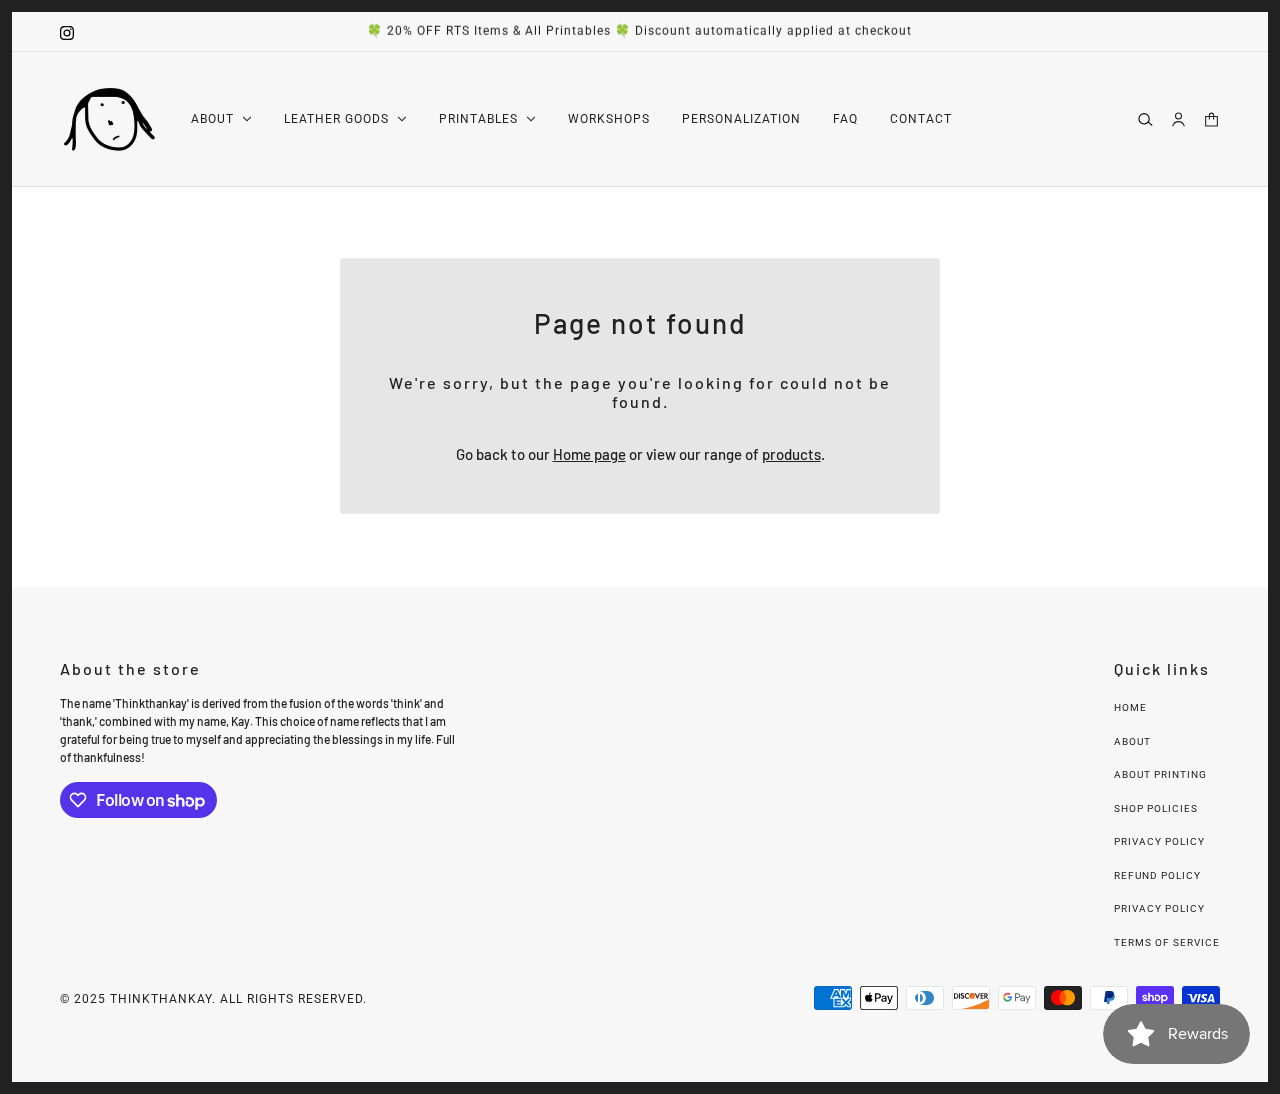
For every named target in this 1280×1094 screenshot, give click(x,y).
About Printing (1160, 774)
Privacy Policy (1159, 841)
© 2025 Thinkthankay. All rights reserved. (213, 999)
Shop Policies (1156, 808)
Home (1130, 707)
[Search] (1145, 118)
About (1132, 741)
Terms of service (1167, 942)
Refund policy (1157, 875)
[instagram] (67, 31)
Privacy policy (1159, 908)
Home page (589, 454)
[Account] (1178, 118)
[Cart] (1211, 118)
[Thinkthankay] (109, 119)
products (791, 454)
